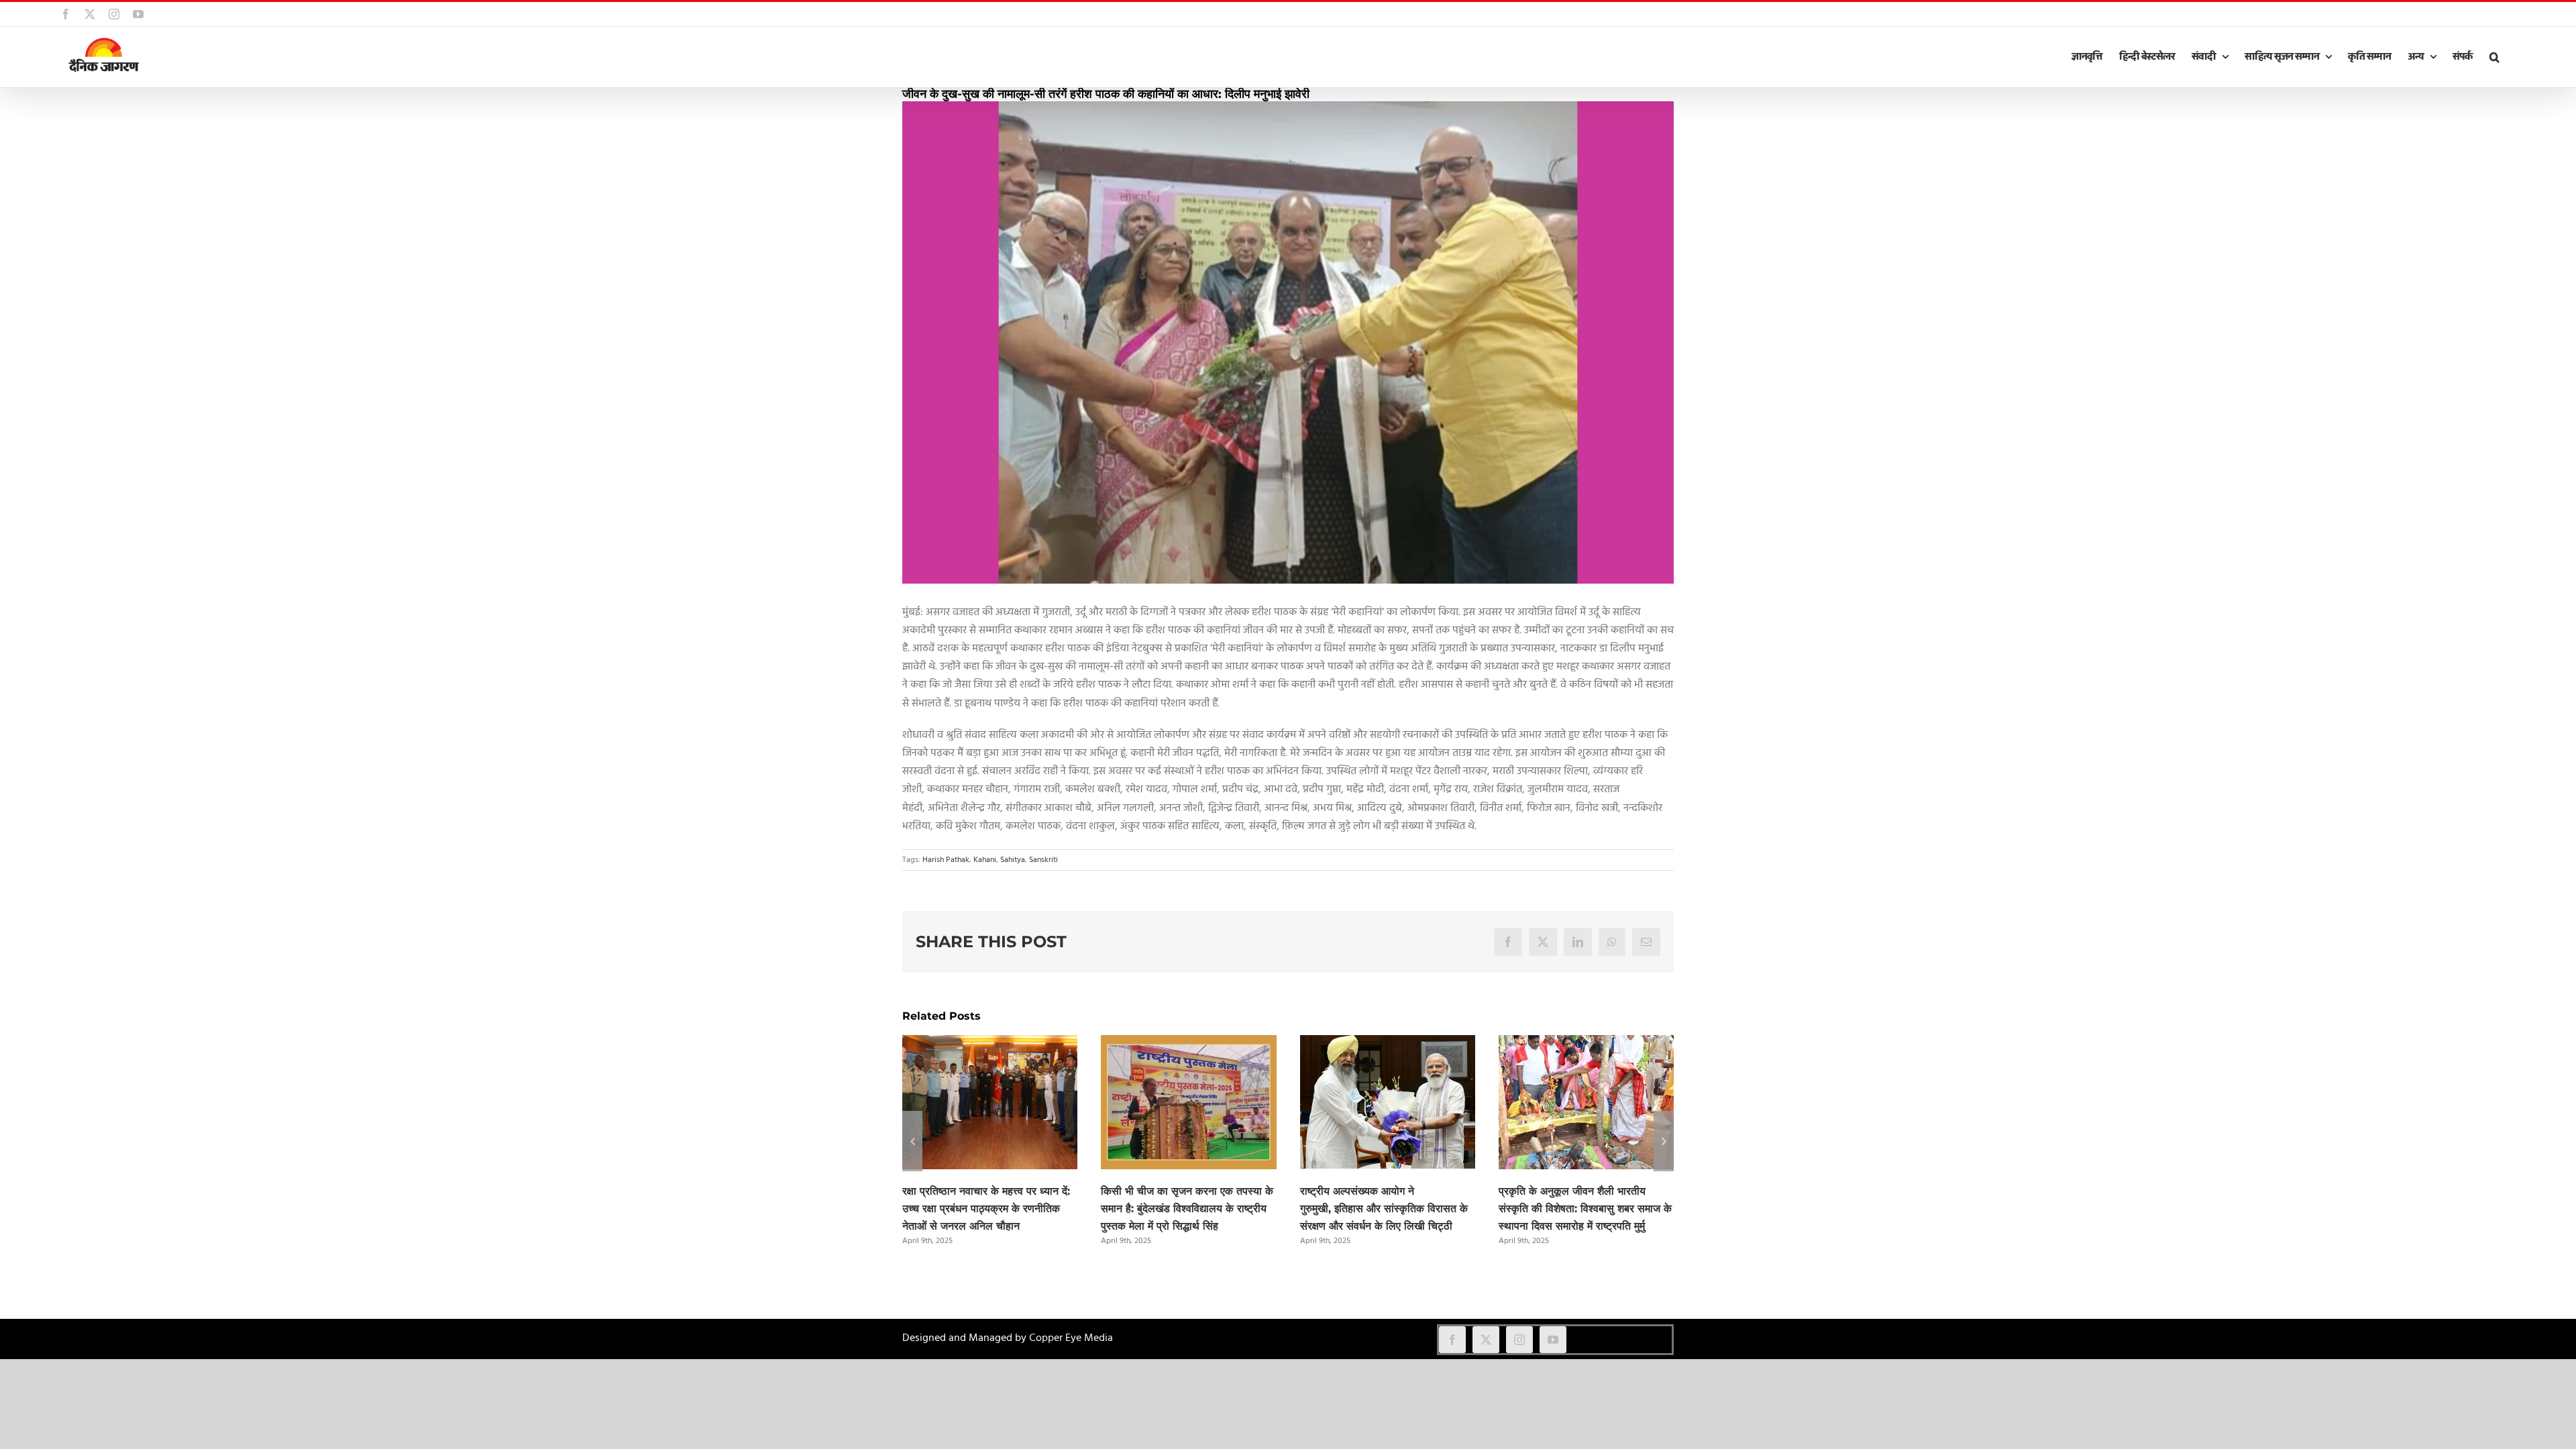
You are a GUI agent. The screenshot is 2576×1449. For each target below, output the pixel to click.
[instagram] (1519, 1340)
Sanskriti (1043, 860)
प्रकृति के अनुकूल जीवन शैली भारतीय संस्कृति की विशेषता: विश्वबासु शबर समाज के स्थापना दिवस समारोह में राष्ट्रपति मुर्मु (1585, 1209)
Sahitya (1013, 860)
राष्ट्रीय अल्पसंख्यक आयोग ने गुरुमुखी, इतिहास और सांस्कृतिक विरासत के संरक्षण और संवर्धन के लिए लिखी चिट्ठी (1384, 1209)
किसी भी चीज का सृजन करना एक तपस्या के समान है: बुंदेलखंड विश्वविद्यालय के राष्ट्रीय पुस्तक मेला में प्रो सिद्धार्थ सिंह (1187, 1209)
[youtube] (1553, 1340)
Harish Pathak (946, 860)
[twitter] (1486, 1340)
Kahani (985, 860)
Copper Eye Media (1071, 1338)
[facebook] (1452, 1340)
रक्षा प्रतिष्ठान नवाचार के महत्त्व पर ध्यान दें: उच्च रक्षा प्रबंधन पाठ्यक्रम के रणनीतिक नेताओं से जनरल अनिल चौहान (986, 1209)
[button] (2494, 57)
